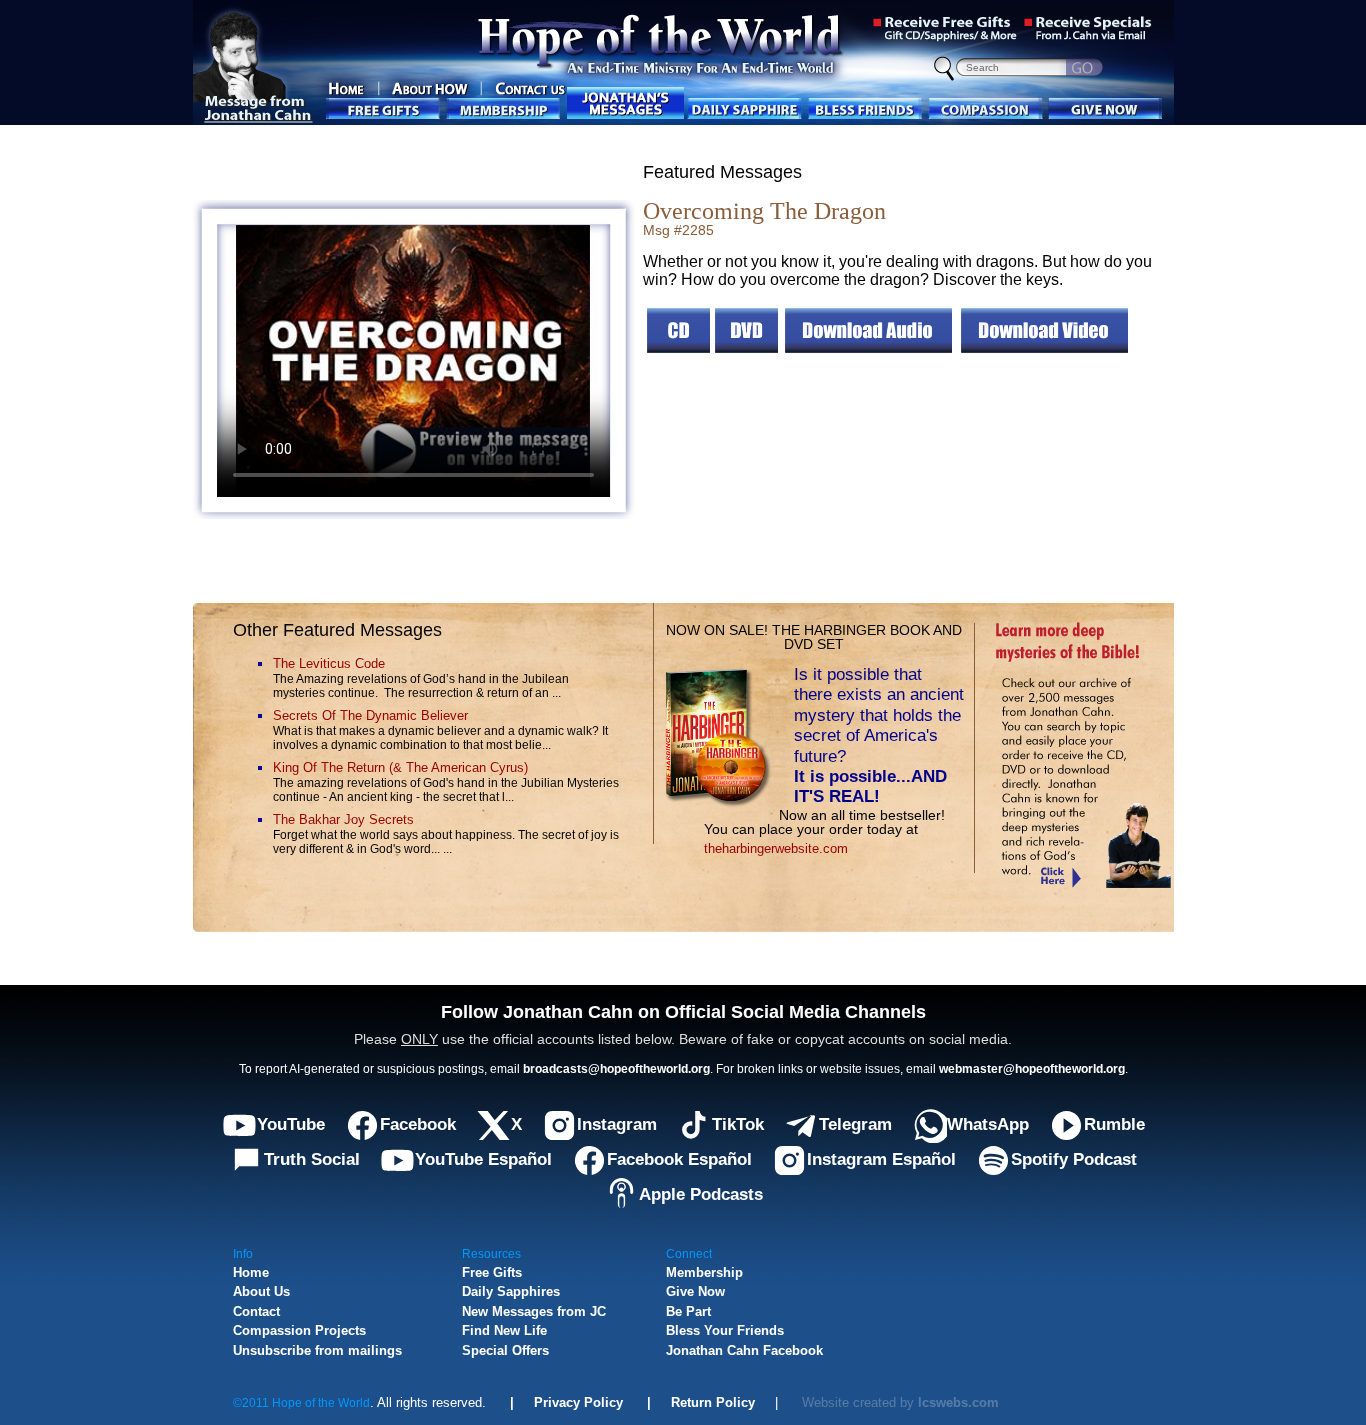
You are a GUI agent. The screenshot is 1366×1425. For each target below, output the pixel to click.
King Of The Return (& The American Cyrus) (400, 767)
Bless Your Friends (725, 1330)
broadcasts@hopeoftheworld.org (616, 1069)
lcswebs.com (958, 1402)
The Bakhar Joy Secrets (343, 819)
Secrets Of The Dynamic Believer (370, 715)
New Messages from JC (534, 1311)
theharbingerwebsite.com (776, 848)
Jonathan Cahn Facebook (744, 1350)
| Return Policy (689, 1402)
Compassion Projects (299, 1330)
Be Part (688, 1311)
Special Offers (505, 1350)
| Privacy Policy (556, 1402)
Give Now (695, 1291)
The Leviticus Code (329, 663)
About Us (261, 1291)
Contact (256, 1311)
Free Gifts (492, 1272)
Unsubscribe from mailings (317, 1350)
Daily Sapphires (511, 1291)
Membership (704, 1272)
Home (251, 1272)
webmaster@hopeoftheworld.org (1032, 1069)
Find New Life (504, 1330)
